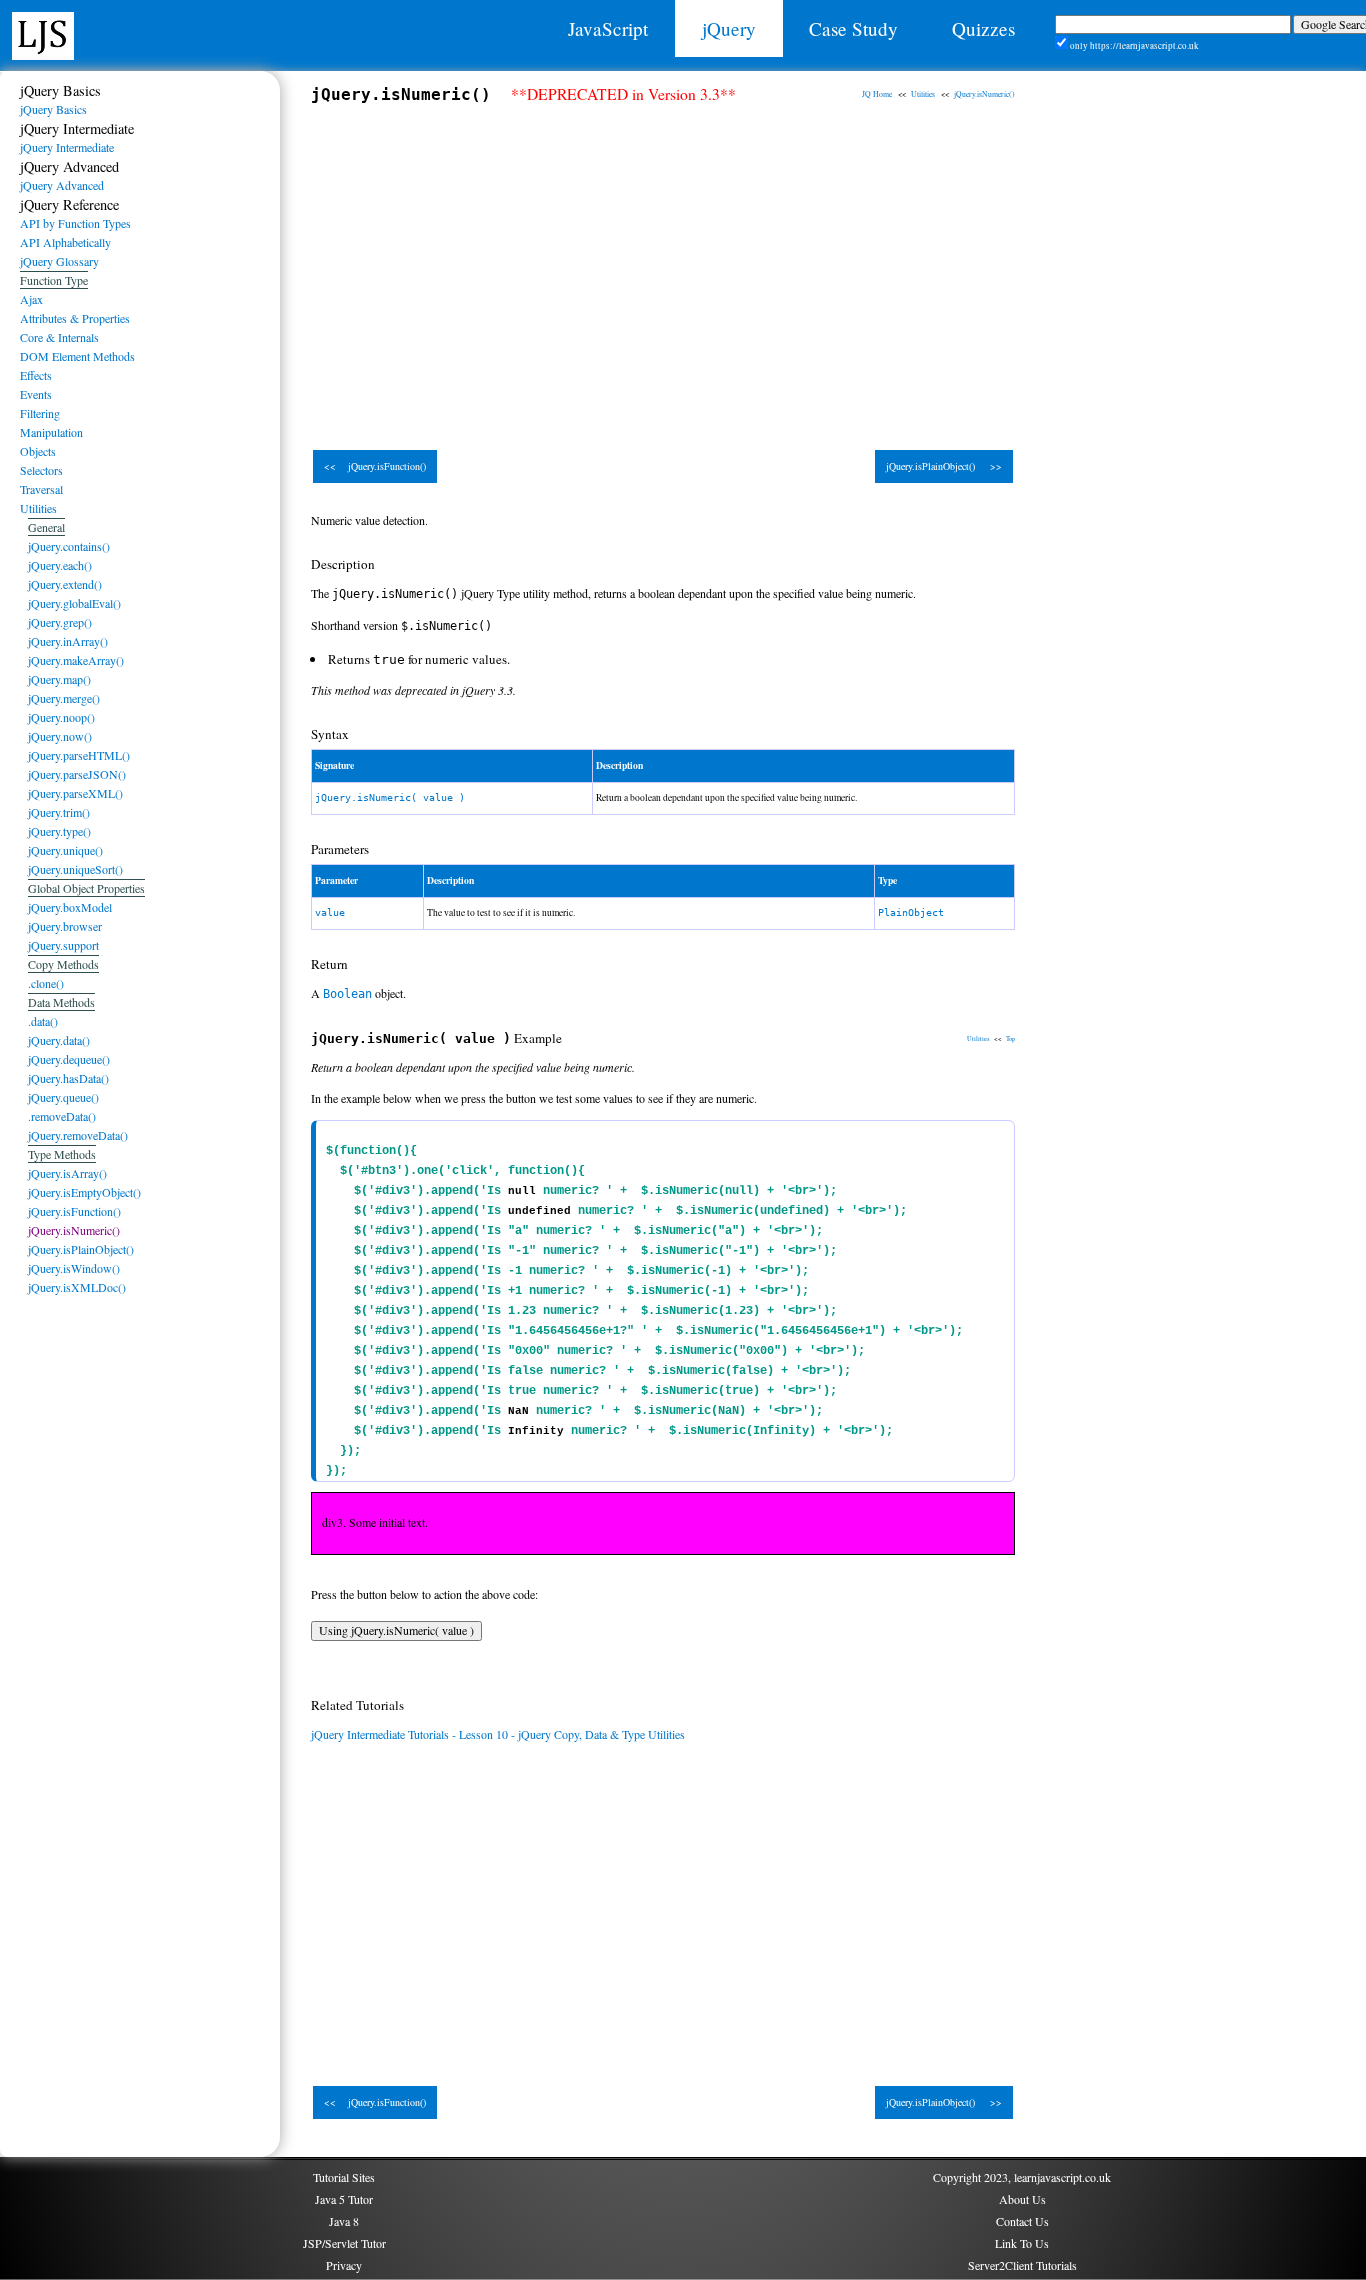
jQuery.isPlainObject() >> (944, 466)
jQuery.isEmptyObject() (84, 1192)
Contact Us (1022, 2221)
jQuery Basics (53, 109)
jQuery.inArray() (68, 641)
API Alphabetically (65, 242)
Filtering (40, 413)
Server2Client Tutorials (1022, 2265)
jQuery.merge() (64, 698)
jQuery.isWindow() (74, 1268)
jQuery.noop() (61, 717)
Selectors (41, 470)
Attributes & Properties (75, 318)
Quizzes (983, 28)
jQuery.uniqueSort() (75, 869)
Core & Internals (59, 337)
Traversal (41, 489)
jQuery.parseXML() (75, 793)
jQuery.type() (59, 831)
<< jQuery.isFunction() (375, 466)
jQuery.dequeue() (69, 1059)
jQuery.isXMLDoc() (77, 1287)
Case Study (853, 28)
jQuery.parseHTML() (79, 755)
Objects (38, 451)
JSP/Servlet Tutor (344, 2243)
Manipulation (51, 432)
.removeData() (62, 1116)
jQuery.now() (60, 736)
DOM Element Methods (77, 356)
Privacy (344, 2265)
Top (1010, 1038)
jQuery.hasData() (68, 1078)
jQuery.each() (60, 565)
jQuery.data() (59, 1040)
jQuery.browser (65, 926)
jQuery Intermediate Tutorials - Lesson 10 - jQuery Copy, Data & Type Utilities (498, 1734)
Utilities (923, 94)
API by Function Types (75, 223)
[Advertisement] (663, 268)
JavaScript (608, 28)
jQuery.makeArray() (76, 660)
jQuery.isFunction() (74, 1211)
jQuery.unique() (65, 850)
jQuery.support (63, 945)
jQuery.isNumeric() (984, 94)
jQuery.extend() (65, 584)
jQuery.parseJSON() (77, 774)
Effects (36, 375)
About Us (1022, 2199)
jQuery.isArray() (67, 1173)
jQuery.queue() (63, 1097)
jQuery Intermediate (67, 147)
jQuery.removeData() (78, 1135)
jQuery (729, 28)
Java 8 (344, 2221)
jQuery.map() (59, 679)
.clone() (46, 983)
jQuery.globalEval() (74, 603)
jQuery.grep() (60, 622)
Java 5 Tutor (344, 2199)
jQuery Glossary (59, 261)
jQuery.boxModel (70, 907)
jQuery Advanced (62, 185)
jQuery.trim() (59, 812)
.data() (43, 1021)
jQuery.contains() (69, 546)
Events (36, 394)
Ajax (31, 299)
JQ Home (877, 94)
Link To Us (1022, 2243)
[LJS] (43, 33)
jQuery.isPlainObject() (81, 1249)
